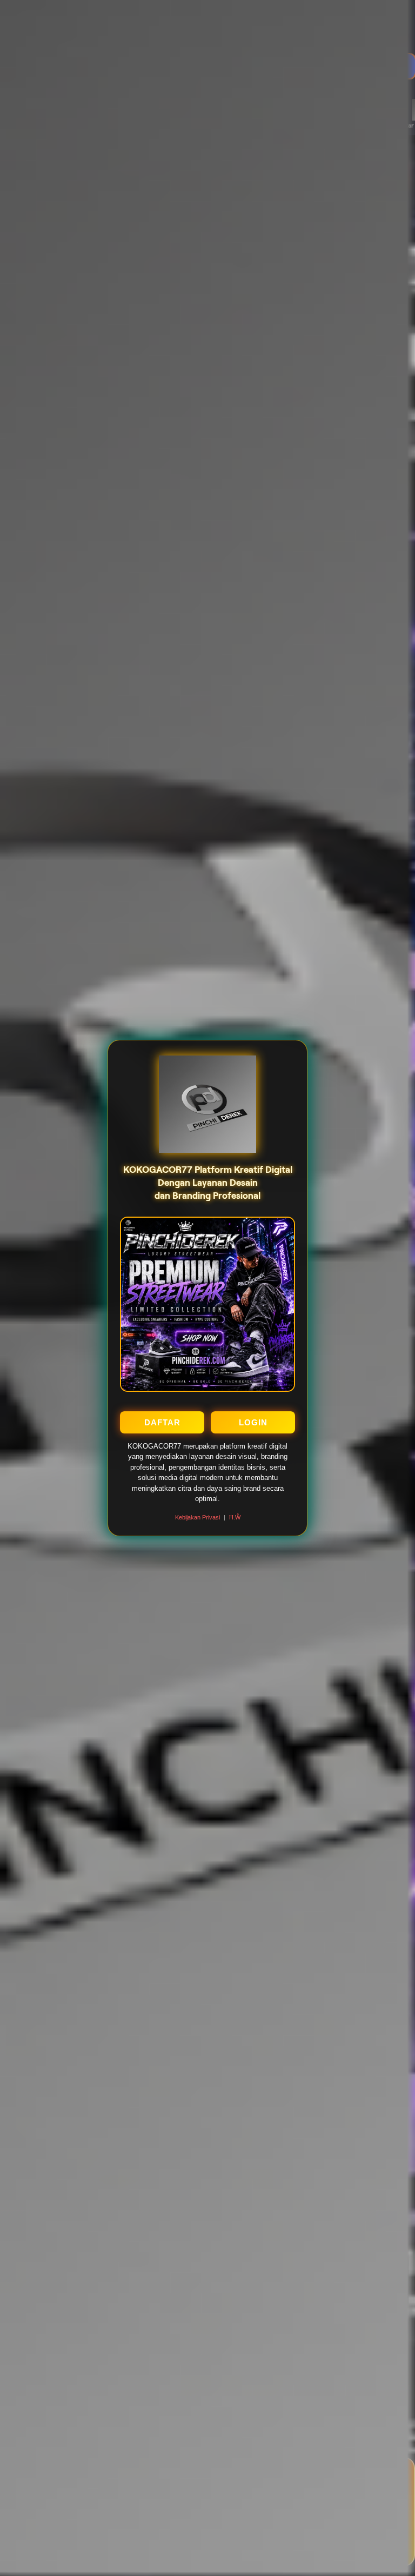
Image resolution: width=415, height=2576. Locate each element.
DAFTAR (162, 1422)
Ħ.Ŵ (235, 1517)
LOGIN (253, 1422)
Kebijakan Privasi (198, 1517)
